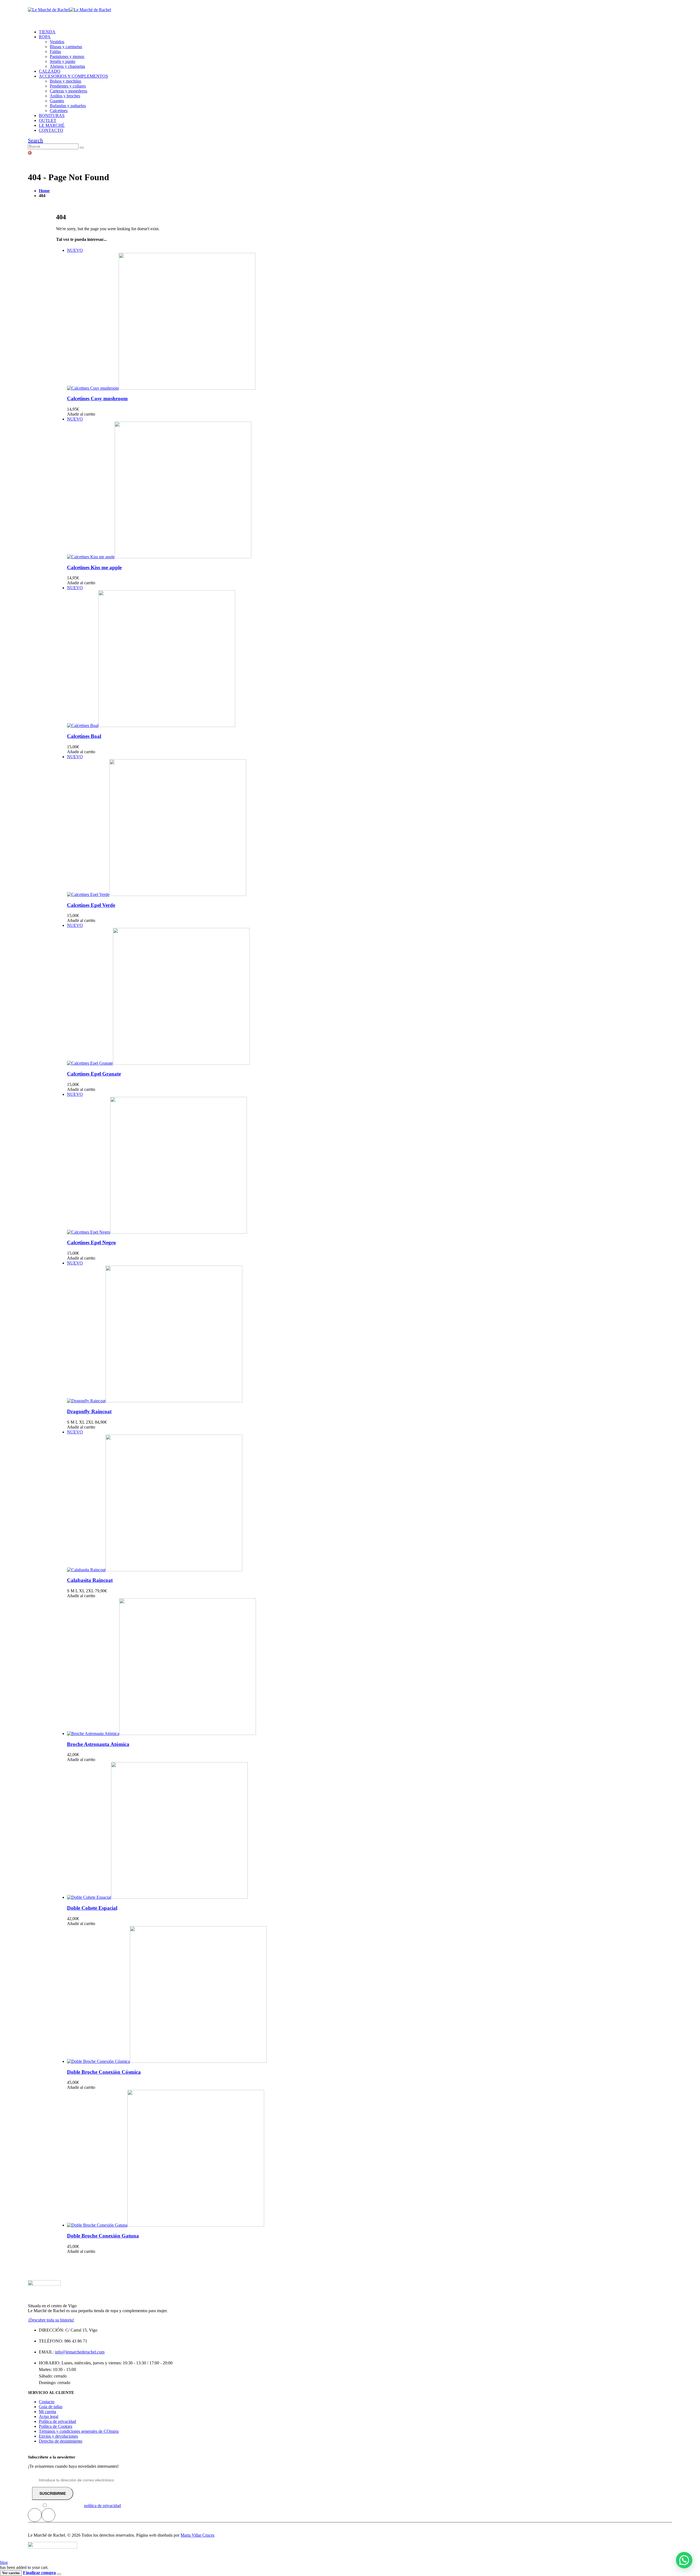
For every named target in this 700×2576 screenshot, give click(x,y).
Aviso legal (49, 2416)
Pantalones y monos (67, 56)
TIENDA (47, 32)
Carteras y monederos (68, 91)
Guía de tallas (51, 2407)
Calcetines (59, 111)
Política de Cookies (56, 2426)
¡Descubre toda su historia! (51, 2320)
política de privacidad (102, 2506)
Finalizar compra (39, 2573)
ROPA (45, 37)
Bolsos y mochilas (65, 81)
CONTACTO (51, 130)
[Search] (82, 148)
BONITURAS (52, 116)
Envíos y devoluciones (58, 2436)
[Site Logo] (69, 10)
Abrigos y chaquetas (67, 66)
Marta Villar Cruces (197, 2535)
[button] (35, 140)
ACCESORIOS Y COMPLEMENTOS (73, 76)
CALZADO (50, 71)
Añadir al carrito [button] (81, 414)
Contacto (47, 2402)
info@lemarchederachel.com (80, 2352)
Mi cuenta (47, 2412)
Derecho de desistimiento (61, 2441)
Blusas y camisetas (66, 47)
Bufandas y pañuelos (68, 106)
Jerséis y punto (62, 61)
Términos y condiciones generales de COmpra (79, 2431)
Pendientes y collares (68, 86)
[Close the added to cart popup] (59, 2574)
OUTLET (48, 120)
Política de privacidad (57, 2421)
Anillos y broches (65, 96)
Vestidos (57, 42)
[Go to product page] (355, 1667)
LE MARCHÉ (52, 125)
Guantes (57, 101)
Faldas (55, 52)
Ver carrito (11, 2573)
